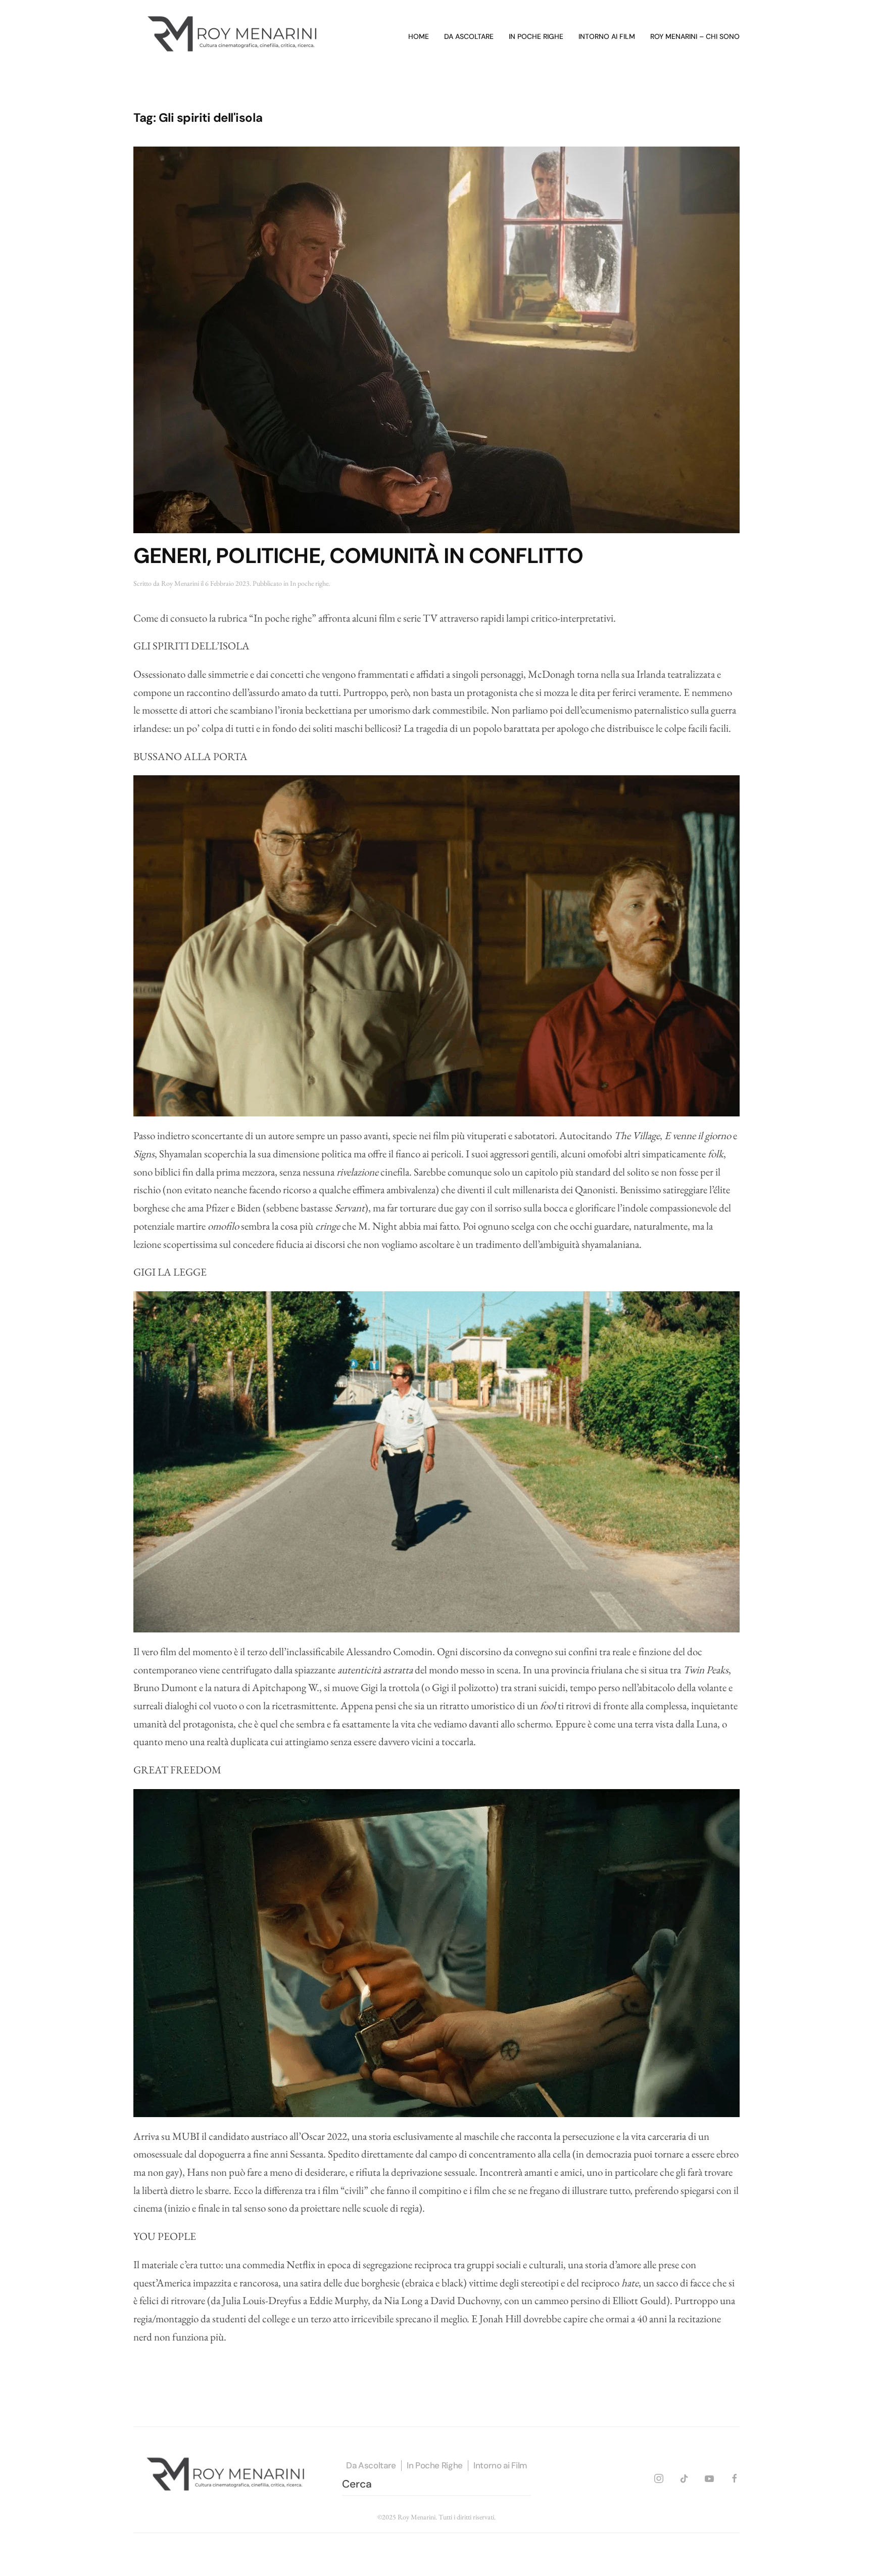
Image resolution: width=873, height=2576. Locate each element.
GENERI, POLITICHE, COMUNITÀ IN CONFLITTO (358, 556)
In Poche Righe (435, 2465)
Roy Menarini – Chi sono (695, 36)
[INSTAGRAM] (659, 2477)
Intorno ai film (607, 36)
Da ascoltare (469, 36)
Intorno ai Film (500, 2465)
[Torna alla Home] (234, 37)
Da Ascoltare (371, 2465)
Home (419, 36)
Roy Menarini (180, 583)
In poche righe (536, 36)
